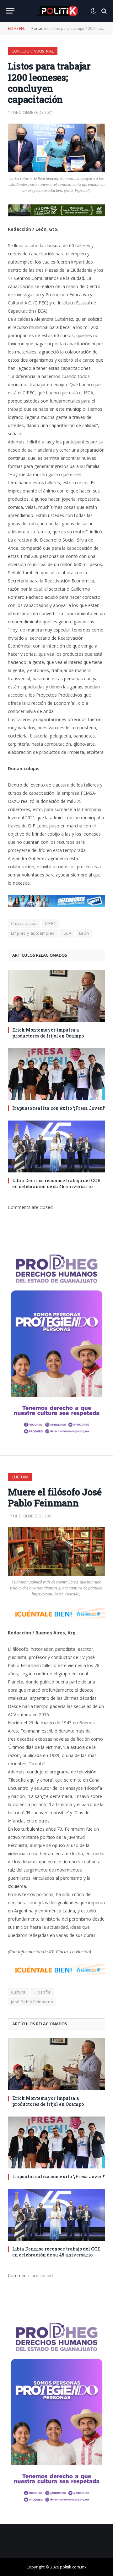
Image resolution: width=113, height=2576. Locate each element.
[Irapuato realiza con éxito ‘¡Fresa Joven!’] (56, 1074)
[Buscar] (103, 11)
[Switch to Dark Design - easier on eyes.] (93, 11)
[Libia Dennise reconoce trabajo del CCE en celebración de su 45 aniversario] (56, 1146)
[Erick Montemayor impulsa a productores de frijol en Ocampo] (56, 996)
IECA (67, 933)
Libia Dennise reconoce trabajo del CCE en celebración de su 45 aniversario (56, 1183)
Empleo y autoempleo (33, 933)
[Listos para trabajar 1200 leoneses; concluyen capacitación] (56, 148)
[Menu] (10, 11)
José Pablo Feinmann (32, 2002)
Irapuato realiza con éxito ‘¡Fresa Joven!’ (59, 1108)
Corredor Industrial (33, 51)
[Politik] (56, 11)
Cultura (20, 1477)
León (84, 933)
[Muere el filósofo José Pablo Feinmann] (56, 1552)
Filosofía (42, 1992)
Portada (39, 28)
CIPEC (51, 923)
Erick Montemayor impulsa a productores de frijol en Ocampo (48, 1033)
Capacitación (24, 923)
